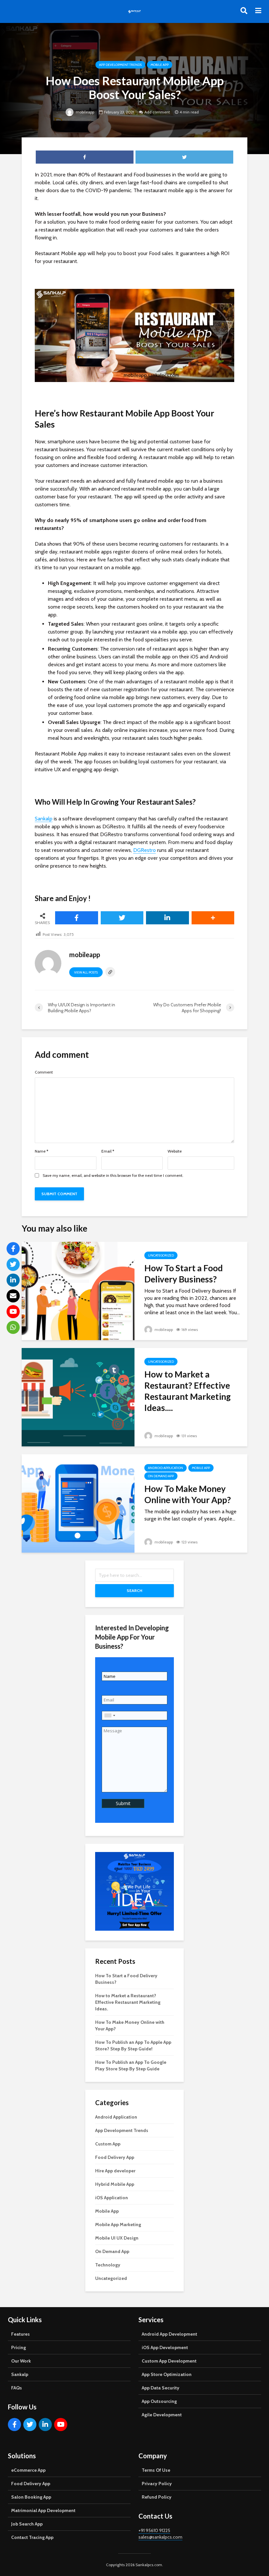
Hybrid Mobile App (115, 2184)
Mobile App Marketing (118, 2224)
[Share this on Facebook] (77, 918)
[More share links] (213, 918)
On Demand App (161, 1476)
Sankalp (44, 819)
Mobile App (160, 65)
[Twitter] (30, 2425)
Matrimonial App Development (43, 2510)
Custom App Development (169, 2361)
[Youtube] (61, 2425)
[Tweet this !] (122, 918)
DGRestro (145, 850)
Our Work (21, 2361)
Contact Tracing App (32, 2537)
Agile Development (162, 2415)
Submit (123, 1803)
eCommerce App (28, 2470)
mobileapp (84, 112)
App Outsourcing (159, 2401)
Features (21, 2334)
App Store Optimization (167, 2374)
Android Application (166, 1468)
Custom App (108, 2144)
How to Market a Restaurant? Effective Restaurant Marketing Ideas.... (187, 1391)
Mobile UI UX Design (117, 2238)
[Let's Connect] (13, 1327)
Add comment (157, 112)
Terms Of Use (156, 2470)
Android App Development (169, 2334)
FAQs (17, 2388)
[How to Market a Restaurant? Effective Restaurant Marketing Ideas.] (78, 1396)
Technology (108, 2265)
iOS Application (112, 2198)
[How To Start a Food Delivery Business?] (78, 1290)
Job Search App (27, 2524)
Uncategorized (161, 1255)
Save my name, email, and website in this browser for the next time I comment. (113, 1176)
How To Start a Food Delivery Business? (184, 1274)
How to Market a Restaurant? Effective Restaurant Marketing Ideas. (128, 2002)
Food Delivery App (115, 2157)
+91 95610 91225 (154, 2530)
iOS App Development (165, 2347)
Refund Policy (157, 2497)
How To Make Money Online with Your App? (188, 1494)
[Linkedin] (45, 2425)
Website (175, 1151)
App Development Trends (120, 65)
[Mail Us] (13, 1296)
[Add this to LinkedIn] (167, 918)
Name (41, 1151)
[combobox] (110, 1716)
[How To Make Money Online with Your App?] (78, 1503)
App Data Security (161, 2388)
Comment (44, 1072)
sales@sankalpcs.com (160, 2537)
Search (134, 1590)
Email (108, 1151)
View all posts (86, 972)
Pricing (19, 2347)
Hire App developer (115, 2171)
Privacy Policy (157, 2484)
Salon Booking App (31, 2497)
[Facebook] (14, 2425)
